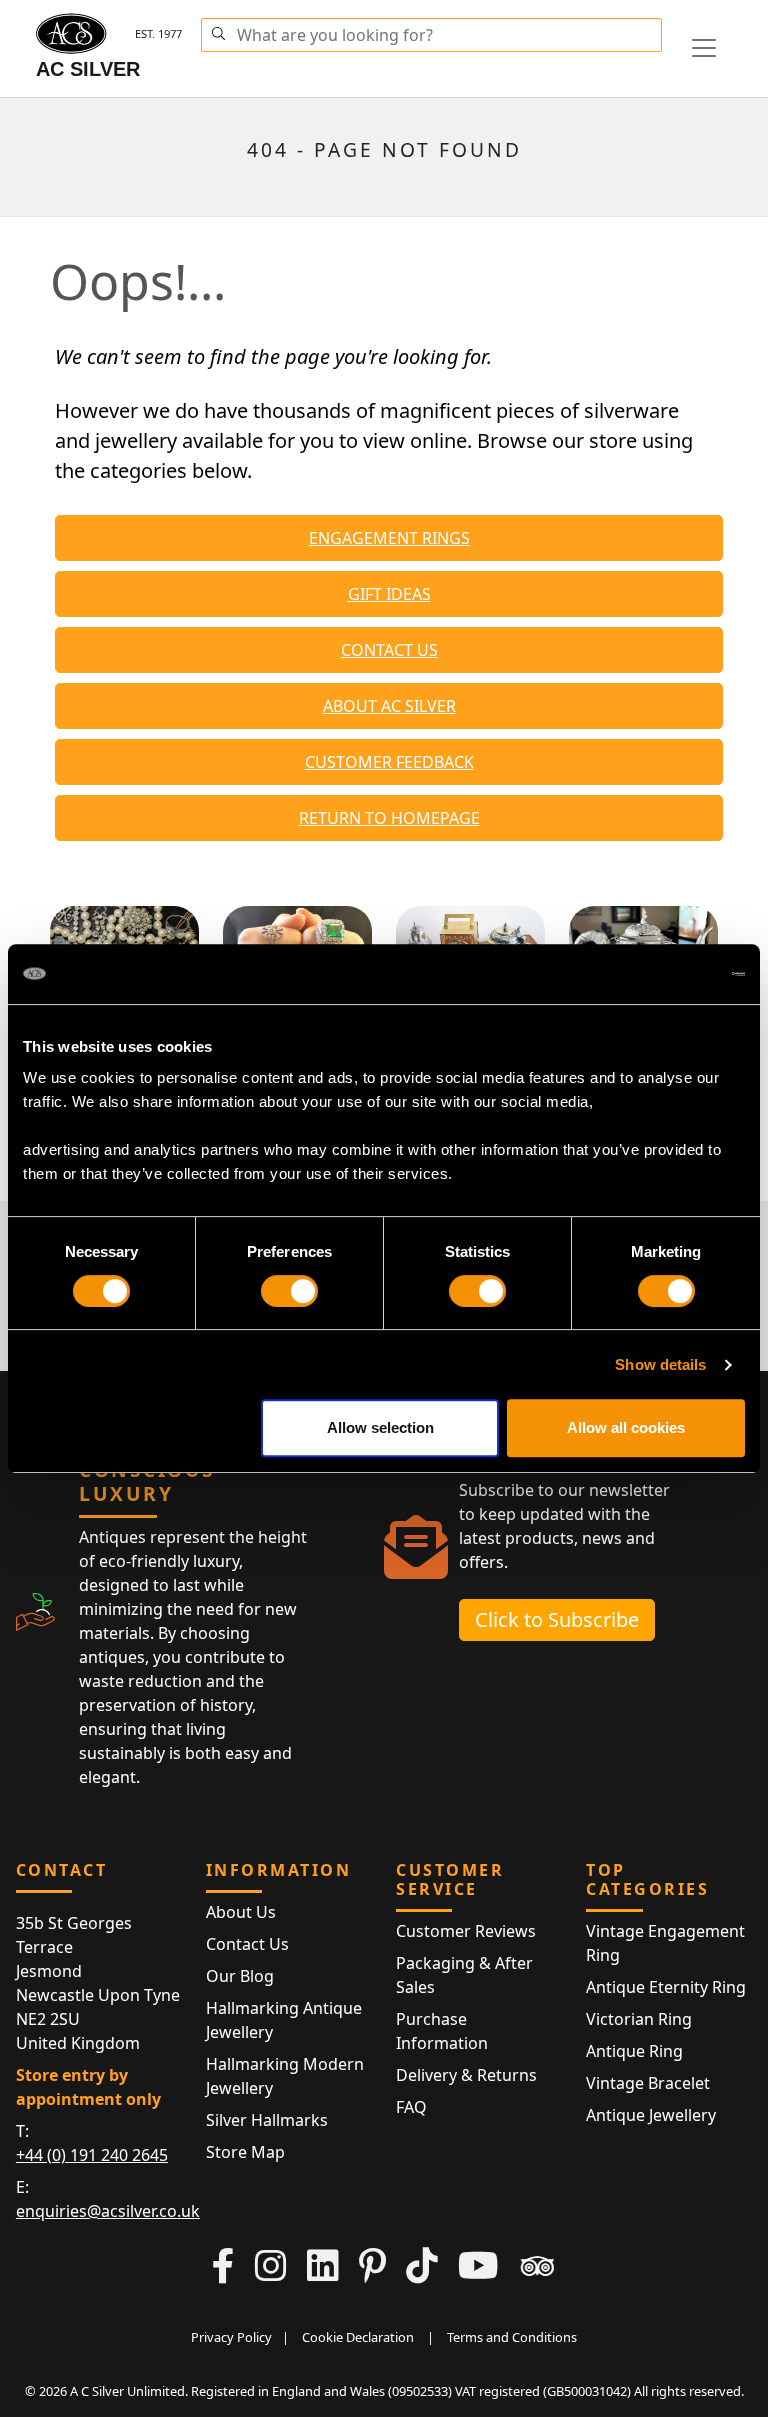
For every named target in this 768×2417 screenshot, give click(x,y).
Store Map (245, 2152)
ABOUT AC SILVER (389, 706)
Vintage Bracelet (648, 2083)
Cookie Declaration (358, 2337)
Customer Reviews (466, 1931)
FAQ (411, 2107)
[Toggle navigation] (704, 48)
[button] (218, 31)
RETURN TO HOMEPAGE (389, 818)
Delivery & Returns (466, 2075)
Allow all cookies (626, 1427)
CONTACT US (389, 650)
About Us (241, 1912)
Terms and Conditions (512, 2337)
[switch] (289, 1291)
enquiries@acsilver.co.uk (108, 2211)
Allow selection (380, 1427)
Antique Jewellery (651, 2115)
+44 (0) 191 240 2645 (92, 2155)
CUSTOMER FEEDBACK (389, 762)
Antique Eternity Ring (666, 1987)
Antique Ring (634, 2051)
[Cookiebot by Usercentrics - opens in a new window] (657, 974)
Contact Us (247, 1944)
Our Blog (240, 1976)
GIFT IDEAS (389, 594)
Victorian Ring (639, 2019)
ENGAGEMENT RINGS (389, 538)
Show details (660, 1364)
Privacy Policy (231, 2337)
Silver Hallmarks (267, 2120)
